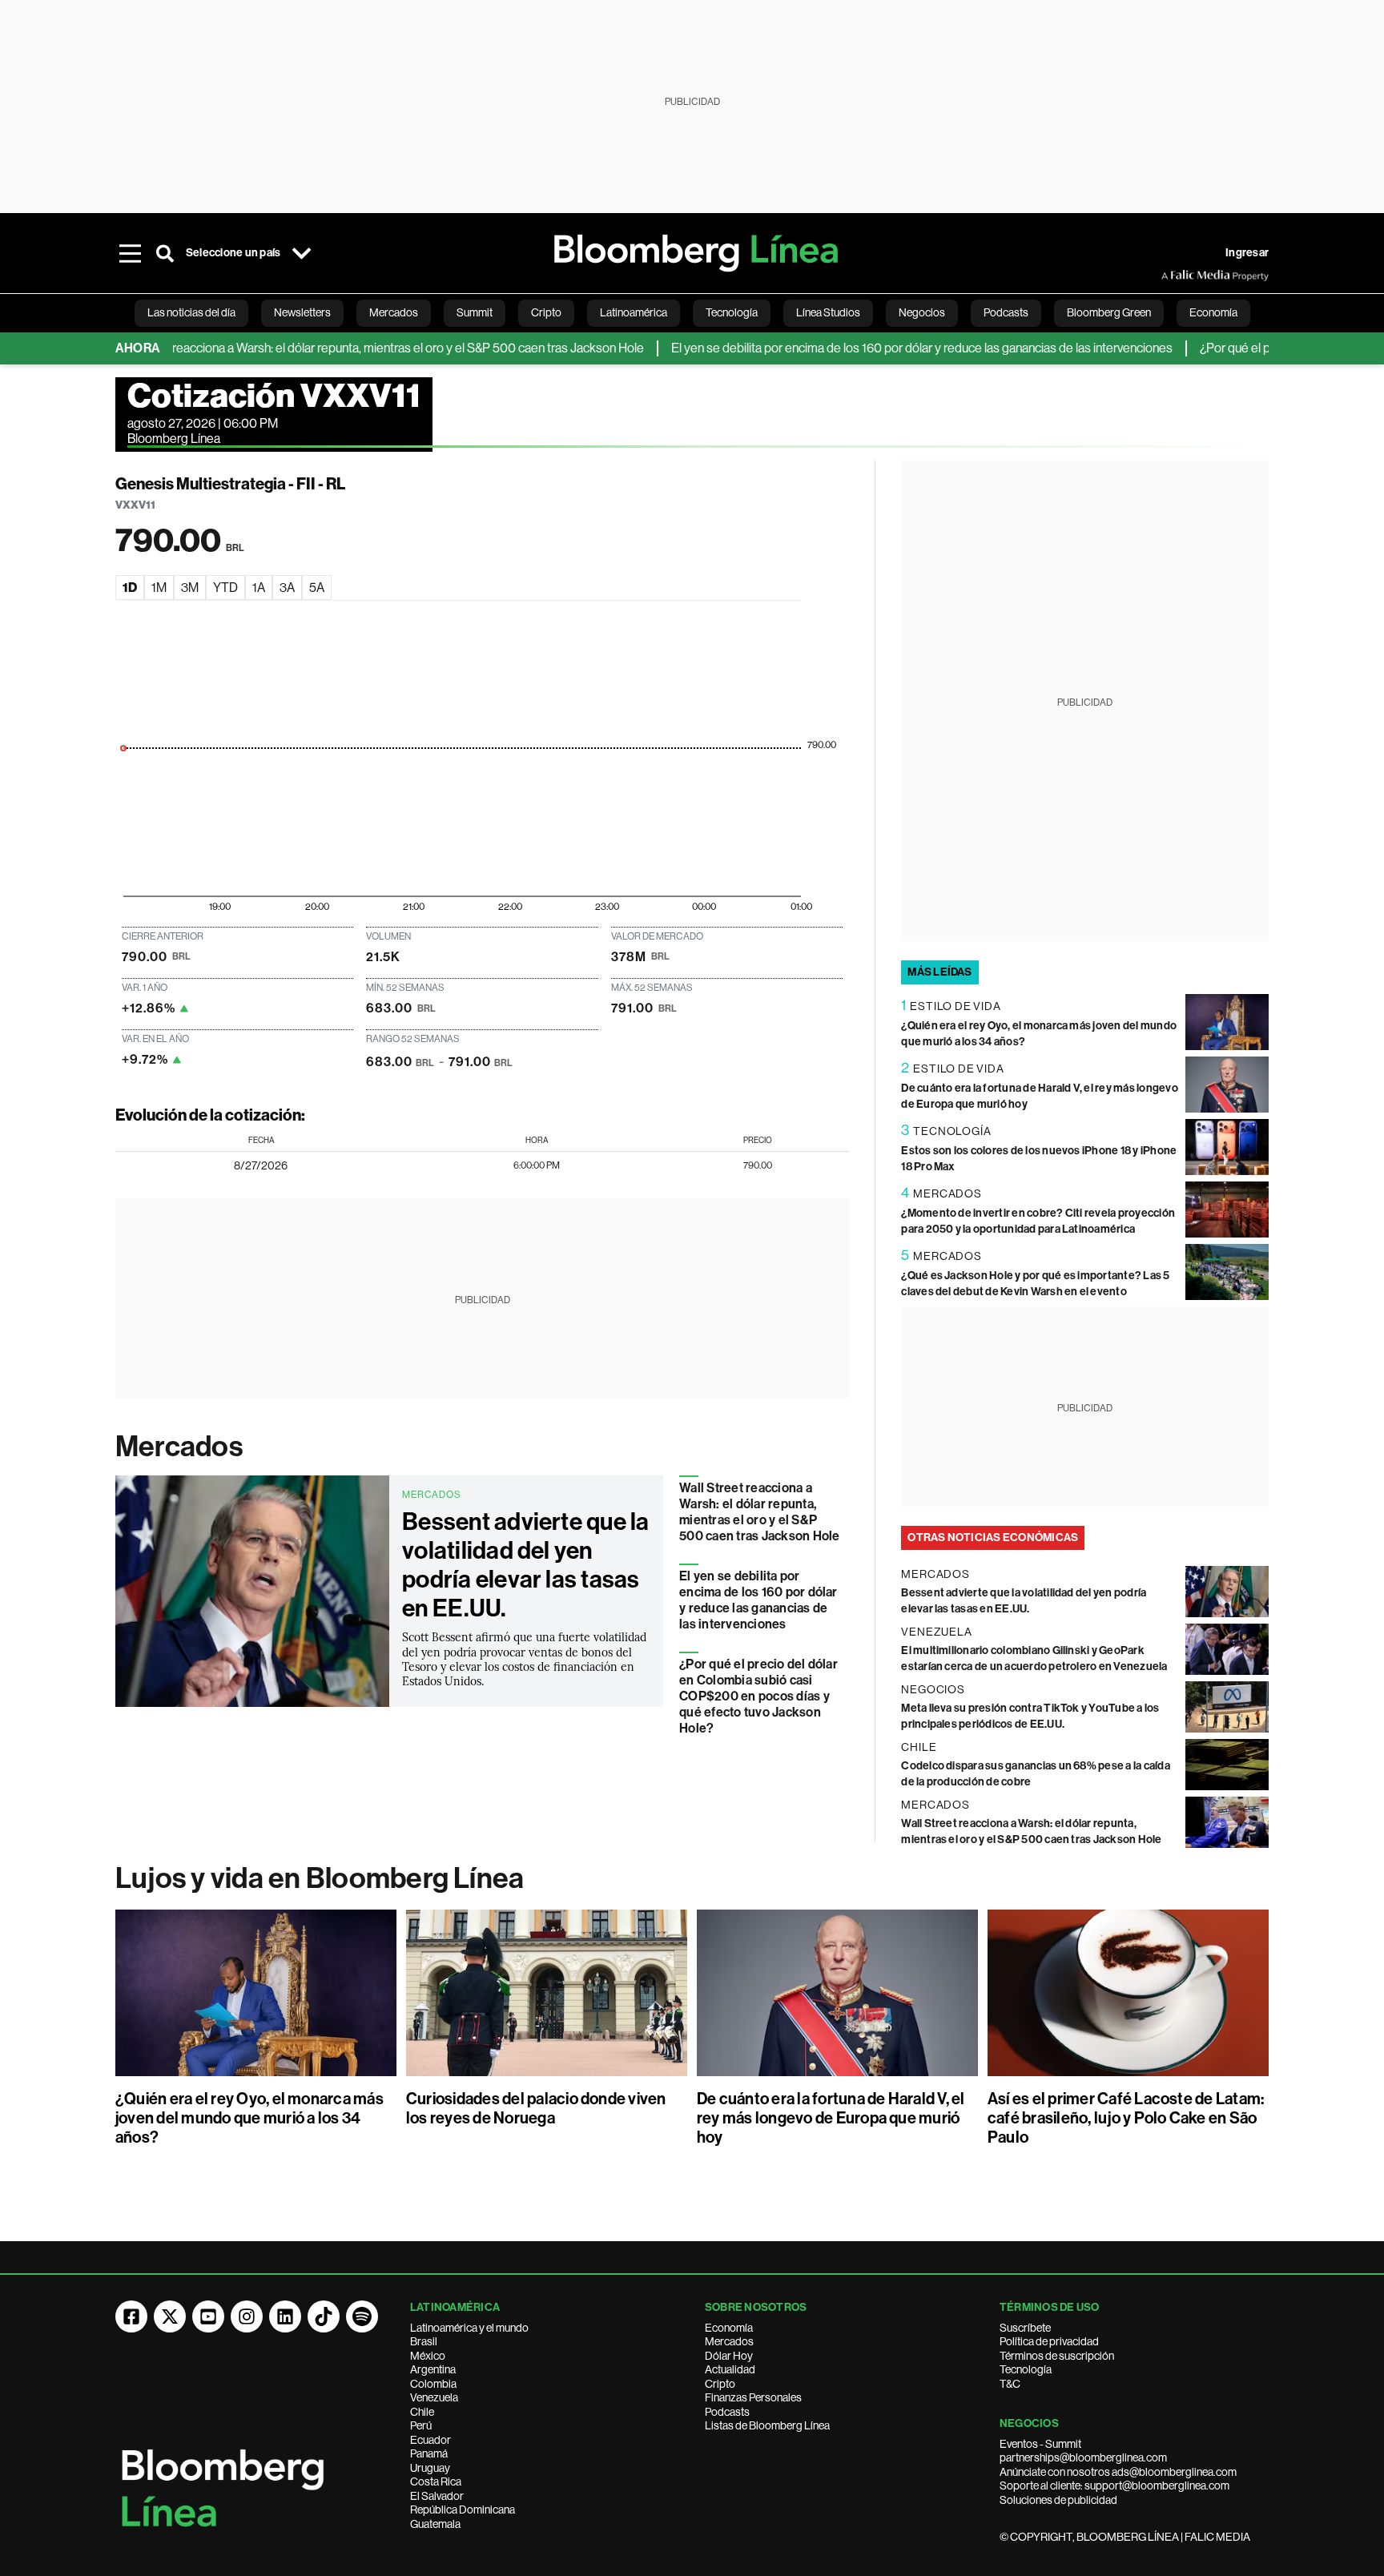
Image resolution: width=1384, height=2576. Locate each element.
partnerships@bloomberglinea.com (1083, 2457)
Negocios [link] (922, 312)
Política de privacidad (1049, 2341)
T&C (1010, 2384)
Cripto (720, 2384)
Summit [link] (475, 312)
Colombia (433, 2384)
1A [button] (259, 588)
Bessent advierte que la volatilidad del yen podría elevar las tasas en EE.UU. (526, 1565)
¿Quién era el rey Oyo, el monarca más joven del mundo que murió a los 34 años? (249, 2118)
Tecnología (1026, 2369)
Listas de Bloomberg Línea (767, 2425)
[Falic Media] (1173, 276)
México (428, 2356)
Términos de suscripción (1057, 2356)
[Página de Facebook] (131, 2316)
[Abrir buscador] (165, 253)
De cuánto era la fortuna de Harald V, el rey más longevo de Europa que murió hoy (831, 2118)
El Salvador (437, 2496)
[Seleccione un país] (301, 253)
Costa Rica (436, 2481)
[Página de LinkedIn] (285, 2316)
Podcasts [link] (1006, 312)
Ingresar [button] (1247, 253)
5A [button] (317, 588)
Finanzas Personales (753, 2397)
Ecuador (430, 2440)
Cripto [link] (546, 312)
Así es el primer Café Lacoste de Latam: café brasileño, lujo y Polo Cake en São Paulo (1126, 2118)
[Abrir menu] (130, 253)
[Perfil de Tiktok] (324, 2316)
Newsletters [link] (302, 312)
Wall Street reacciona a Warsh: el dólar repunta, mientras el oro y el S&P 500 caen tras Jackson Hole (328, 348)
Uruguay (430, 2468)
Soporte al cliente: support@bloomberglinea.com (1114, 2485)
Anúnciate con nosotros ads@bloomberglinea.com (1118, 2472)
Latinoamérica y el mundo (469, 2328)
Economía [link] (1213, 312)
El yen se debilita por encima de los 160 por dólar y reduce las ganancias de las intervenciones (872, 348)
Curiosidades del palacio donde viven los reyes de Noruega (536, 2108)
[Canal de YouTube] (208, 2316)
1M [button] (159, 588)
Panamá (429, 2453)
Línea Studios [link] (828, 312)
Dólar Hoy (729, 2356)
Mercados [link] (394, 312)
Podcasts (727, 2412)
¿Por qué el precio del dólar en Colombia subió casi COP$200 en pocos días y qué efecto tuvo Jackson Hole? (758, 1696)
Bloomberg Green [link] (1109, 312)
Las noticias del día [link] (191, 312)
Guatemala (435, 2524)
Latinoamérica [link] (634, 312)
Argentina (433, 2369)
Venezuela (434, 2397)
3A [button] (287, 588)
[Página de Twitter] (170, 2316)
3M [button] (190, 588)
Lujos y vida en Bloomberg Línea (320, 1878)
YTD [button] (225, 588)
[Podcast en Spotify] (362, 2316)
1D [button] (130, 588)
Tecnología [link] (732, 312)
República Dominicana (463, 2510)
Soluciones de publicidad (1058, 2500)
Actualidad (730, 2369)
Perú (421, 2425)
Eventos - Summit (1040, 2444)
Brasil (424, 2341)
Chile (422, 2412)
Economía (729, 2328)
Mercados (179, 1447)
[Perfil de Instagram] (247, 2316)
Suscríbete (1025, 2328)
